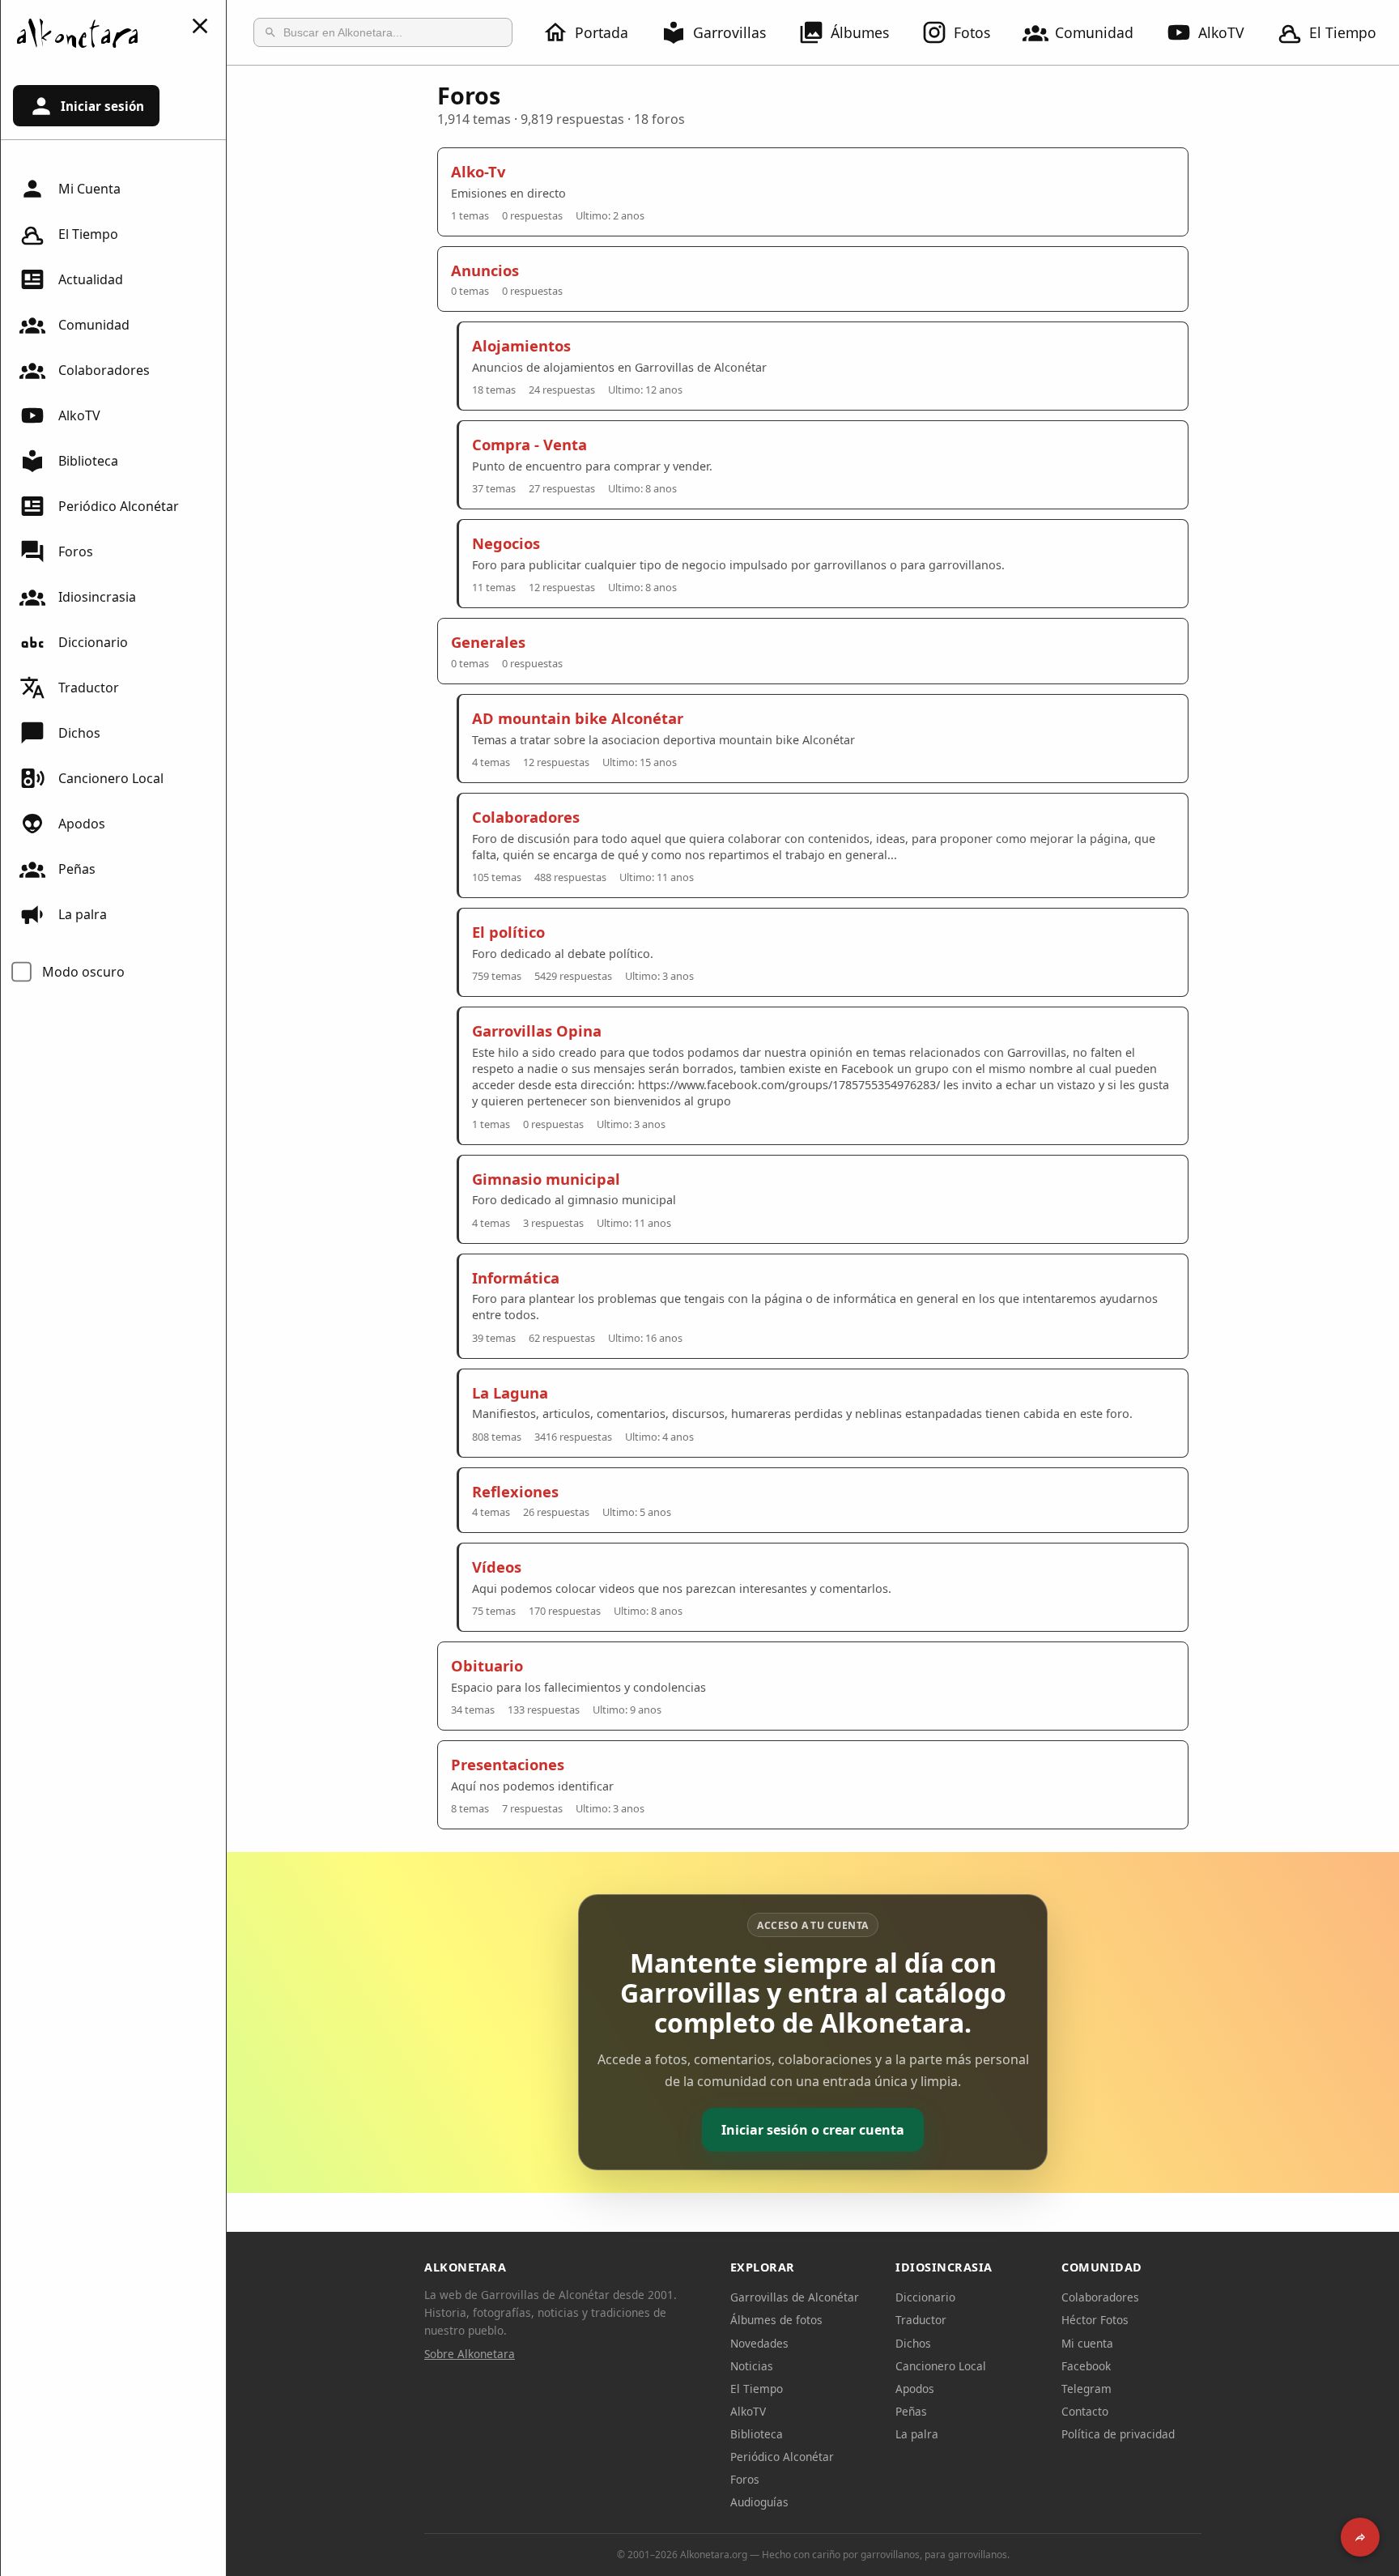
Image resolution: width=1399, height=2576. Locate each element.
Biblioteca (88, 461)
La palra (83, 914)
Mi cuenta (1087, 2343)
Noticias (752, 2366)
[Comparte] (1360, 2537)
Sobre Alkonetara (470, 2354)
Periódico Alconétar (119, 506)
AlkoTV (1221, 32)
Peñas (77, 869)
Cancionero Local (111, 778)
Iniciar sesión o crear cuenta (813, 2130)
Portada (602, 32)
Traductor (89, 688)
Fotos (972, 32)
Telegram (1086, 2389)
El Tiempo (1343, 32)
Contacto (1085, 2411)
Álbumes (860, 32)
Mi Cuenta (89, 189)
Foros (76, 551)
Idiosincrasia (97, 597)
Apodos (82, 824)
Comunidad (1094, 32)
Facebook (1086, 2366)
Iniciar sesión (102, 106)
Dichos (79, 733)
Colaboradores (104, 370)
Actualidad (91, 279)
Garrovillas (729, 32)
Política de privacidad (1118, 2434)
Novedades (759, 2343)
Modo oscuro (83, 972)
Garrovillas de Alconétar (795, 2297)
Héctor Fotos (1095, 2320)
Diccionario (93, 642)
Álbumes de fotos (776, 2320)
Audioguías (759, 2502)
